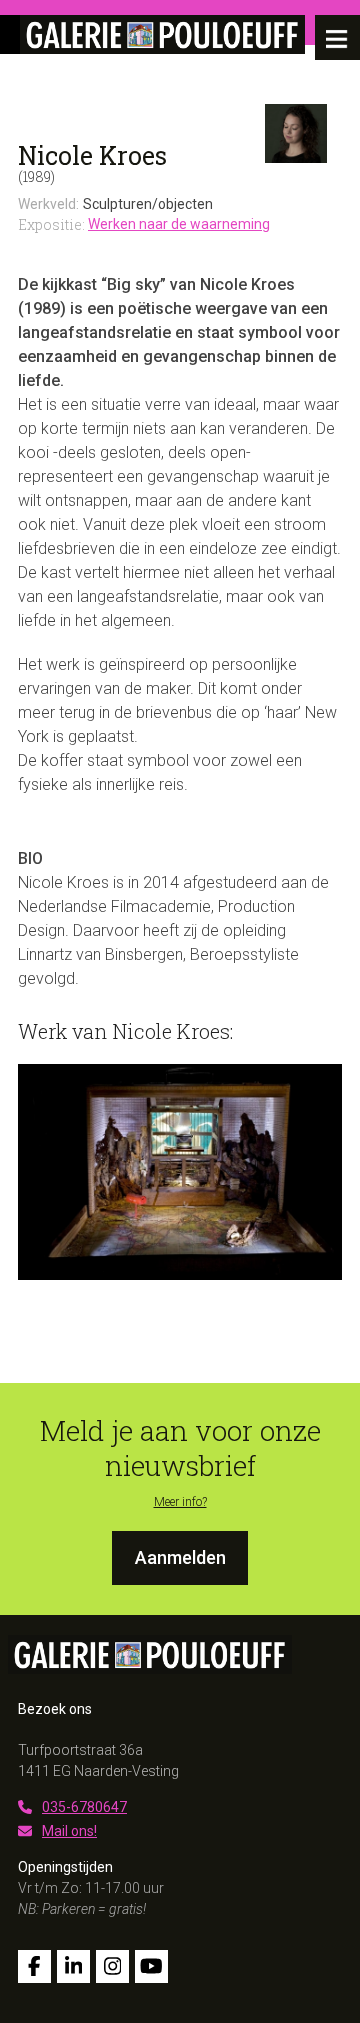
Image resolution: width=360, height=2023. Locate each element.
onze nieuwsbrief (213, 1448)
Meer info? (180, 1502)
